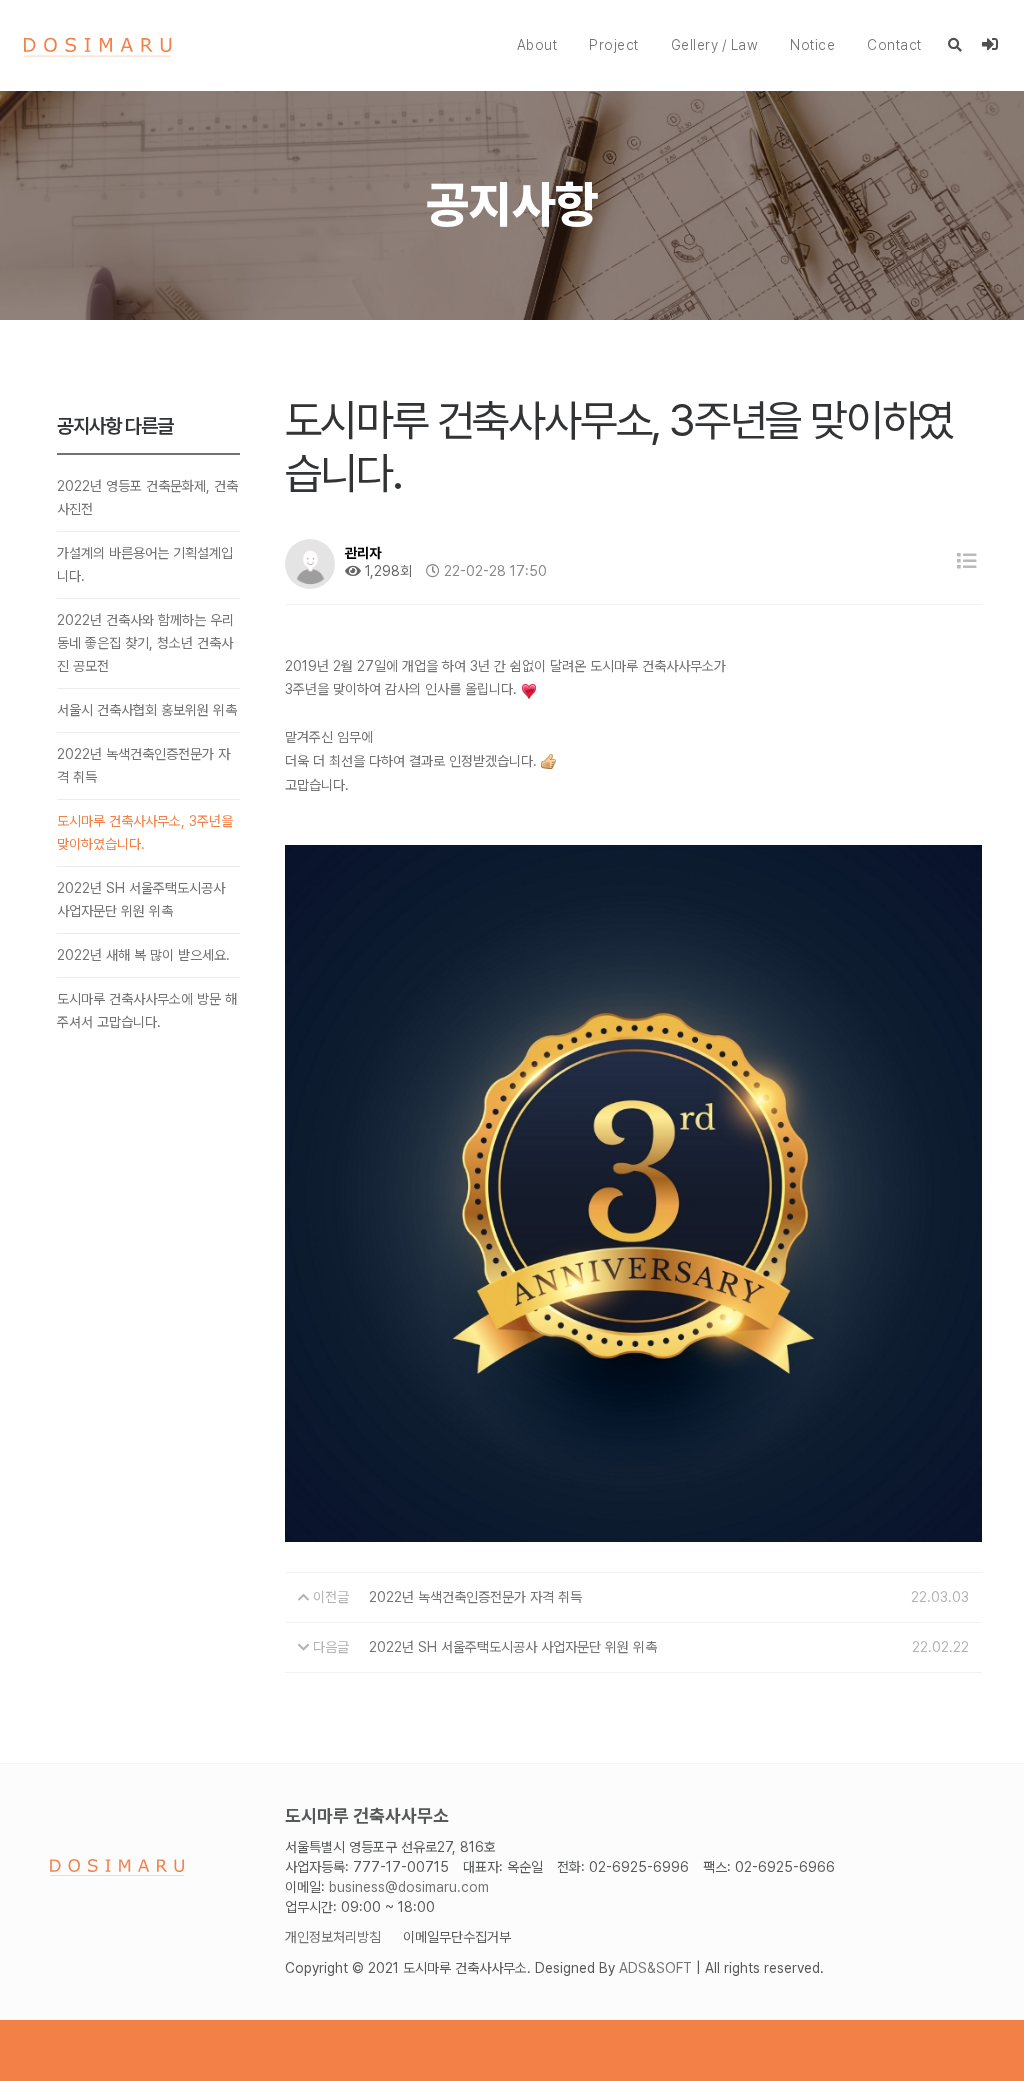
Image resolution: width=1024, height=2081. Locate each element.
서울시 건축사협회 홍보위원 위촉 (147, 710)
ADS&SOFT (655, 1968)
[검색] (955, 45)
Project (614, 45)
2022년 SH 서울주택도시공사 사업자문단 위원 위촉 (141, 899)
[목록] (967, 561)
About (537, 45)
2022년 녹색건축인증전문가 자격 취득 (143, 765)
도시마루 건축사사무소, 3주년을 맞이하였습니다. (145, 832)
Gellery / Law (715, 45)
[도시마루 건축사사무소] (97, 46)
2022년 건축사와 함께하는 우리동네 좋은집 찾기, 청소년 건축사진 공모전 (145, 643)
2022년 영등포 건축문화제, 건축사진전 (147, 497)
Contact (894, 45)
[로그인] (990, 45)
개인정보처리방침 (333, 1937)
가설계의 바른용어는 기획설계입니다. (145, 564)
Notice (812, 45)
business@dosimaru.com (409, 1887)
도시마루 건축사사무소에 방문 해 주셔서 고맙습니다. (147, 1010)
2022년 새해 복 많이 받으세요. (143, 955)
